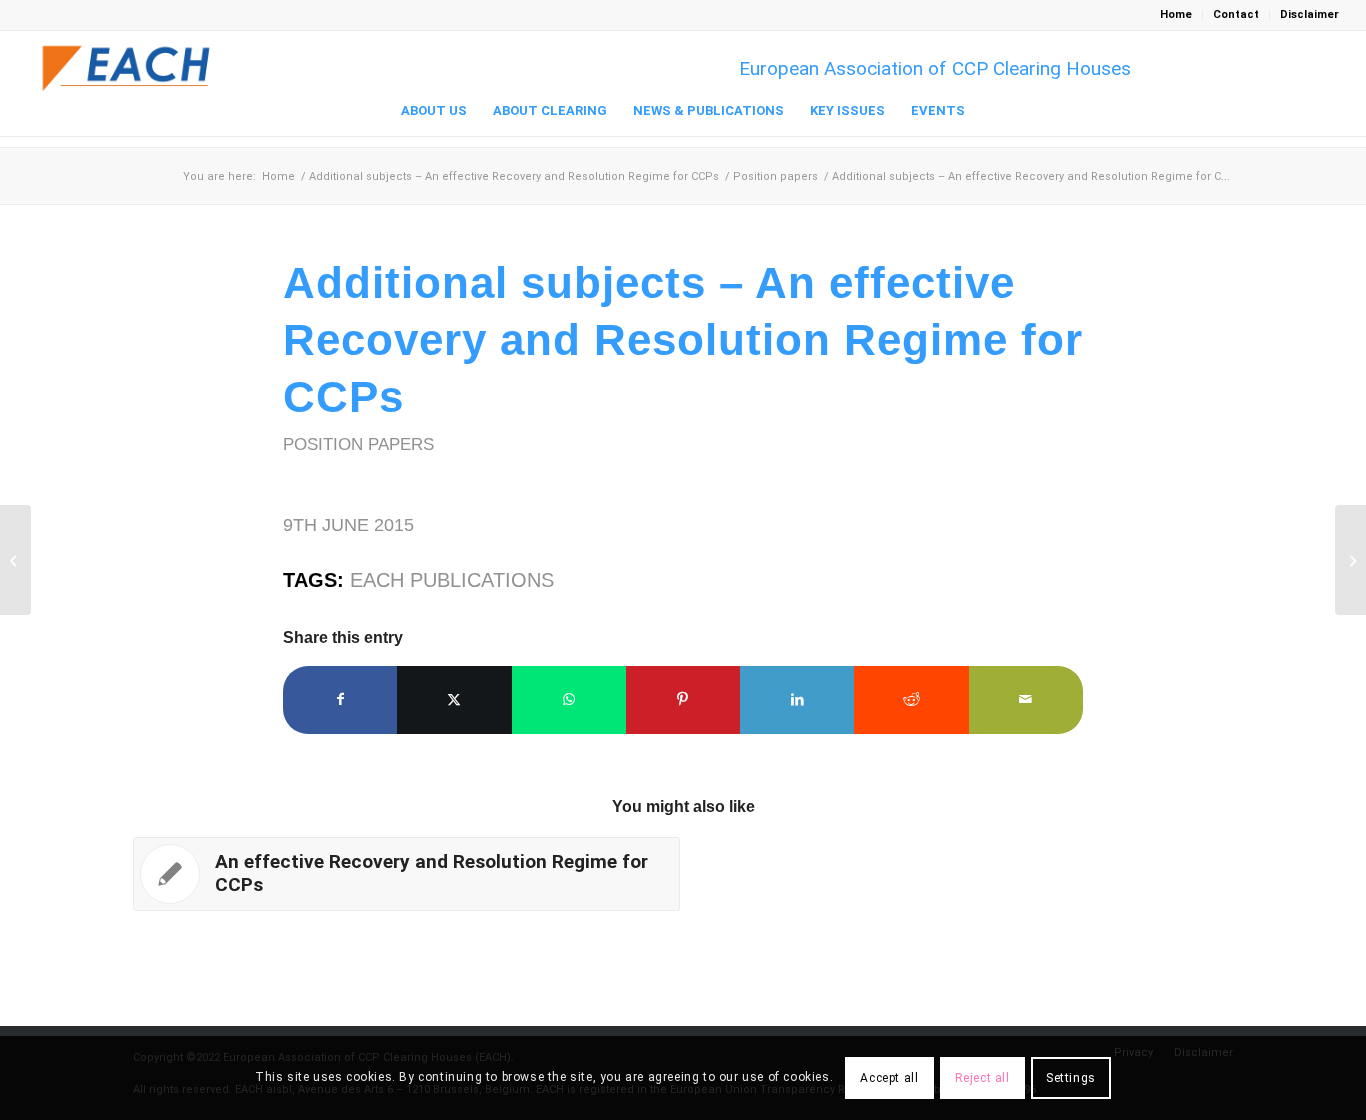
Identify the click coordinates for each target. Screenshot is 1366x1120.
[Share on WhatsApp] (569, 699)
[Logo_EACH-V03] (127, 68)
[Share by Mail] (1026, 699)
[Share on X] (454, 699)
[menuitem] (1176, 15)
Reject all (982, 1078)
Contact (1236, 14)
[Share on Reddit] (911, 699)
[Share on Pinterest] (683, 699)
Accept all (889, 1078)
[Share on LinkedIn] (797, 699)
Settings (1071, 1078)
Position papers (358, 444)
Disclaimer (1309, 14)
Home (1176, 14)
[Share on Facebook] (340, 699)
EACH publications (452, 580)
